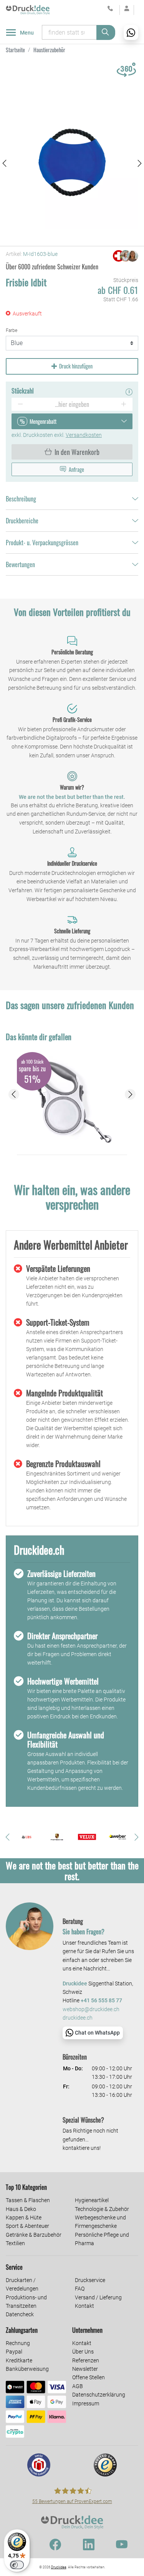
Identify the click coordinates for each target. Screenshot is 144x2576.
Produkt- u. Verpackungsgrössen (42, 543)
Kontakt (84, 2306)
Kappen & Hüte (24, 2217)
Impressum (86, 2403)
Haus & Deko (21, 2209)
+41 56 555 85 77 (101, 2001)
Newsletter (85, 2369)
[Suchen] (106, 32)
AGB (78, 2386)
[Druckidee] (28, 10)
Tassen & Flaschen (28, 2200)
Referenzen (86, 2360)
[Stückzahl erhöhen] (124, 404)
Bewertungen (20, 564)
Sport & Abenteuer (27, 2226)
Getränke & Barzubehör (34, 2235)
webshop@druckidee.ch (91, 2009)
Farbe (12, 330)
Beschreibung (21, 499)
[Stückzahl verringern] (20, 404)
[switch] (17, 2565)
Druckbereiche (22, 521)
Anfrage (76, 469)
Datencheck (20, 2314)
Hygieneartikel (92, 2200)
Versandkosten (84, 435)
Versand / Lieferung (98, 2297)
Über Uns (83, 2352)
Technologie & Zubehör (102, 2209)
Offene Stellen (89, 2377)
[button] (4, 163)
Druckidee (59, 2567)
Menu (27, 33)
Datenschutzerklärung (99, 2395)
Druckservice (90, 2280)
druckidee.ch (78, 2018)
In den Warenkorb (77, 452)
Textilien (15, 2243)
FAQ (80, 2289)
